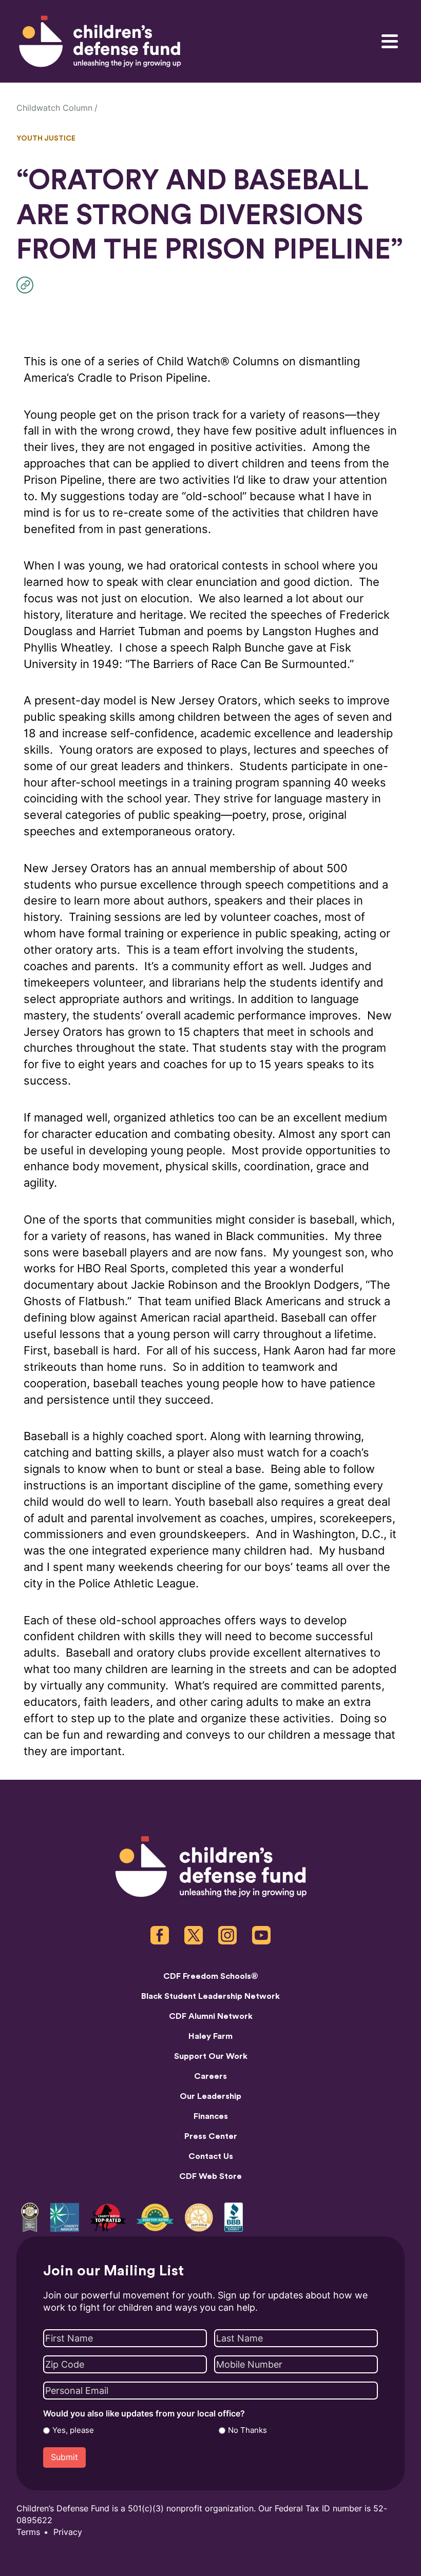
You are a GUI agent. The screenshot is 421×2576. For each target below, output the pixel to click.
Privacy (68, 2532)
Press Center (211, 2136)
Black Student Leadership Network (210, 1996)
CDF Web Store (210, 2176)
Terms (28, 2532)
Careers (210, 2076)
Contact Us (211, 2156)
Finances (211, 2116)
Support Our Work (211, 2056)
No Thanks (247, 2430)
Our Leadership (210, 2096)
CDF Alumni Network (211, 2016)
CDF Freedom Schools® (211, 1976)
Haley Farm (210, 2036)
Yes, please (73, 2430)
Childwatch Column (54, 108)
